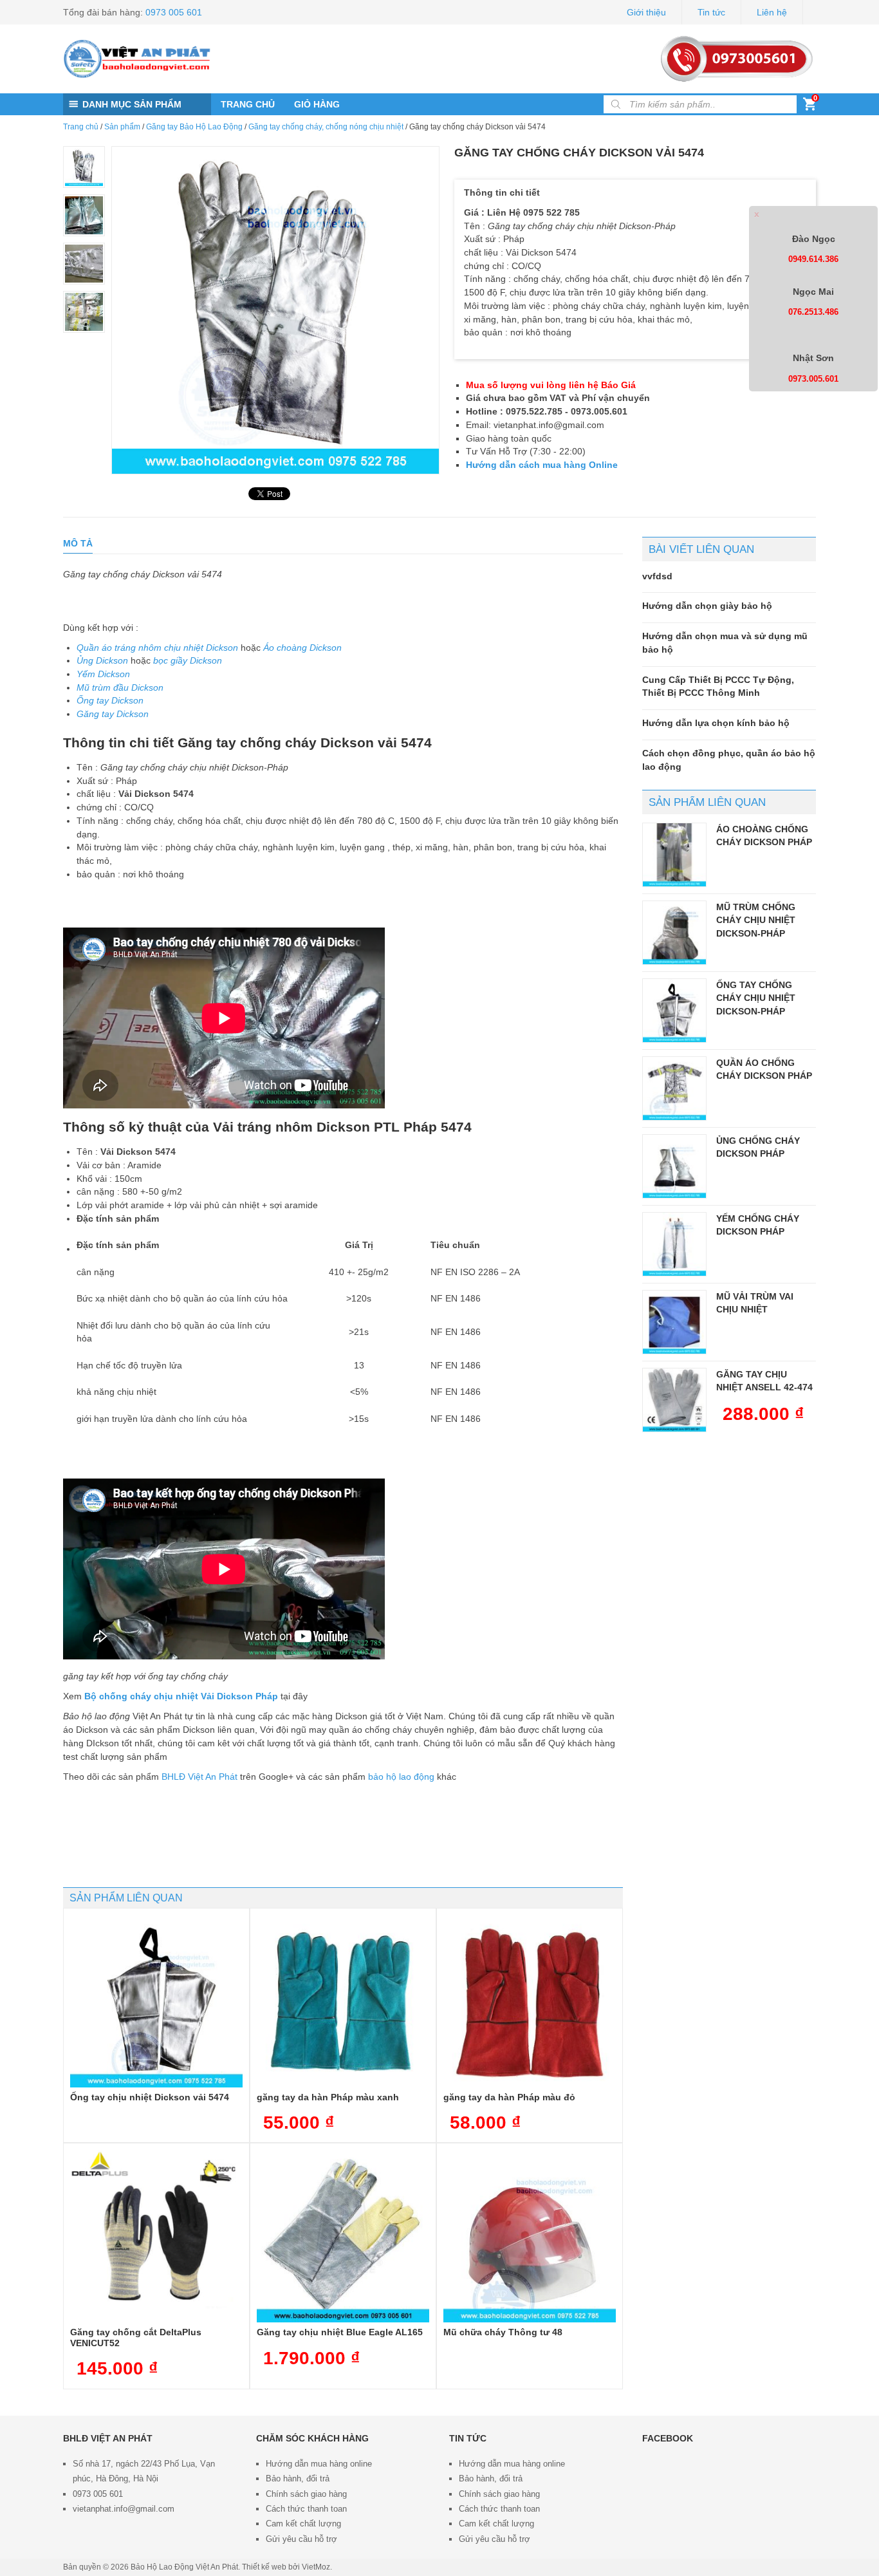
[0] (810, 107)
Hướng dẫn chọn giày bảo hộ (707, 606)
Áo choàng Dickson (302, 648)
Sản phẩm (122, 127)
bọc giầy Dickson (188, 660)
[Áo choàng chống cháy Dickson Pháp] (674, 855)
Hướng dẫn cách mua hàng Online (542, 465)
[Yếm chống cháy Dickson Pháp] (674, 1244)
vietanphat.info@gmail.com (124, 2509)
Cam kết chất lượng (303, 2524)
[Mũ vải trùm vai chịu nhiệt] (674, 1322)
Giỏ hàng (317, 104)
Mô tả (78, 543)
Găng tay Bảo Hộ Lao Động (194, 127)
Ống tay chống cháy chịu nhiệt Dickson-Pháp (756, 998)
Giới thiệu (646, 12)
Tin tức (711, 12)
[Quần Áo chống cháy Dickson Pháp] (674, 1088)
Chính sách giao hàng (306, 2494)
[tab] (78, 544)
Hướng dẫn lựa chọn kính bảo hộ (716, 723)
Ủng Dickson (102, 660)
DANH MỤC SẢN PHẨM (132, 104)
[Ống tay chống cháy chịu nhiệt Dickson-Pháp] (674, 1011)
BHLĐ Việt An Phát (199, 1777)
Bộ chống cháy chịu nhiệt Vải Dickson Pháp (181, 1696)
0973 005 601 (174, 12)
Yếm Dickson (103, 674)
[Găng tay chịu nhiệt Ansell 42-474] (674, 1400)
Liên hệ (772, 12)
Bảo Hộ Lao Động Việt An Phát (184, 2567)
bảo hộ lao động (401, 1777)
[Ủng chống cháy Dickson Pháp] (674, 1166)
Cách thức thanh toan (306, 2509)
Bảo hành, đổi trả (298, 2478)
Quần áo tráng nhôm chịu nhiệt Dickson (157, 648)
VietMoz (316, 2567)
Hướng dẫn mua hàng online (319, 2464)
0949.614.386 (813, 259)
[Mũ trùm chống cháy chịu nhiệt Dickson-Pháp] (674, 933)
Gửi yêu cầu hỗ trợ (301, 2539)
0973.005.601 (813, 379)
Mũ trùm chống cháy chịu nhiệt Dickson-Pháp (756, 920)
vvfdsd (657, 576)
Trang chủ (248, 104)
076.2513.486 (813, 312)
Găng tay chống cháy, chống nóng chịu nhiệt (326, 127)
